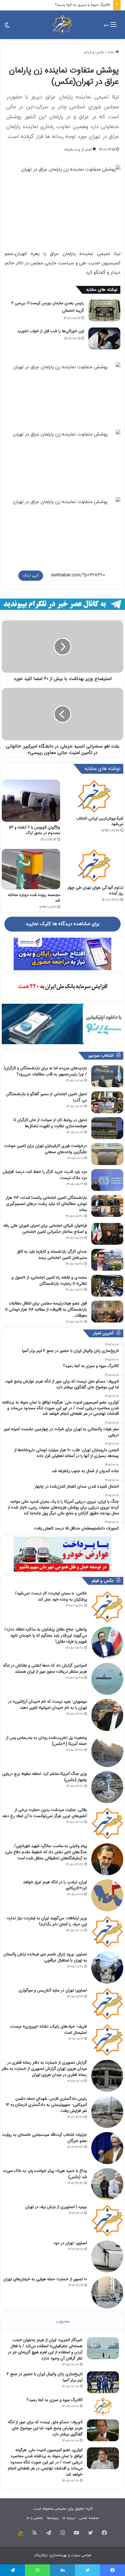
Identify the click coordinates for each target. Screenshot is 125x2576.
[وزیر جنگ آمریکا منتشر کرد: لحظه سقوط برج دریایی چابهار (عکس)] (107, 1787)
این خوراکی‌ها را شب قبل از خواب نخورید (51, 331)
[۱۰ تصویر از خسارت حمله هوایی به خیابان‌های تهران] (107, 2292)
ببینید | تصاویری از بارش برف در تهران (56, 2207)
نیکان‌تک (41, 2555)
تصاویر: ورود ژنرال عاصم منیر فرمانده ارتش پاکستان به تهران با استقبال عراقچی (45, 1957)
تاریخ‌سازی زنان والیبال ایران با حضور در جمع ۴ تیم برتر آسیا (45, 2377)
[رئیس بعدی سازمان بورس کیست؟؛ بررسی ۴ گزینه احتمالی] (104, 310)
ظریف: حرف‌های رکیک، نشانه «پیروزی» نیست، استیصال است (48, 2029)
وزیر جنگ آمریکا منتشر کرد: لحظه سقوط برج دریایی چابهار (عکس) (44, 1777)
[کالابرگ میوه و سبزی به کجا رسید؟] (103, 2406)
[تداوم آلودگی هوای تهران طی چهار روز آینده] (94, 865)
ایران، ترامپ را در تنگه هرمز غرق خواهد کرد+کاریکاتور (55, 1885)
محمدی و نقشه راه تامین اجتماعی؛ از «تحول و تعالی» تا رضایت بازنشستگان (49, 1280)
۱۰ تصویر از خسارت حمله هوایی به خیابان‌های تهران (45, 2279)
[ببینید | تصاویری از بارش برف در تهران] (107, 2220)
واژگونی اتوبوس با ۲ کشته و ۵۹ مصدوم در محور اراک (35, 830)
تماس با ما (35, 2518)
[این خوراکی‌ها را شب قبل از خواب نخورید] (104, 338)
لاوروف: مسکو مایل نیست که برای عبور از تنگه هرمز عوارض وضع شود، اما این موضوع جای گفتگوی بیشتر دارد (45, 2428)
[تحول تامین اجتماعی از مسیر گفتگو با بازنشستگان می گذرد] (107, 1102)
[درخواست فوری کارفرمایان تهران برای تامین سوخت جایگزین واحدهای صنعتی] (107, 1154)
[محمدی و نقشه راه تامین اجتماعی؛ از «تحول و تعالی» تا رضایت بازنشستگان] (107, 1286)
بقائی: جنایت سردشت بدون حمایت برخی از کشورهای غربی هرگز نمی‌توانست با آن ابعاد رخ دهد (44, 1813)
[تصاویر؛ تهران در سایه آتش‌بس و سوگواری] (107, 2004)
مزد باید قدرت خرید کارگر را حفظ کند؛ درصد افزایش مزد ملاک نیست (45, 1175)
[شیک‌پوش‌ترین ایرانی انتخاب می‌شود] (94, 796)
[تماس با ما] (21, 2534)
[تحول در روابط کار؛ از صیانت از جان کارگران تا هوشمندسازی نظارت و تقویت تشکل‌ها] (107, 1128)
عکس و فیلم (94, 52)
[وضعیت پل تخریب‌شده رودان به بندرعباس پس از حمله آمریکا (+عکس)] (107, 1751)
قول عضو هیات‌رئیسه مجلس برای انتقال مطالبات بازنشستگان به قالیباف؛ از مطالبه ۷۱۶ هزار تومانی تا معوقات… (46, 1309)
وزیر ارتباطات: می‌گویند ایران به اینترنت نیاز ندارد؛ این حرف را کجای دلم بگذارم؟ (47, 1921)
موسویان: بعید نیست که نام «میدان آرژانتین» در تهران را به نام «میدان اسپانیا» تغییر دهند (48, 1705)
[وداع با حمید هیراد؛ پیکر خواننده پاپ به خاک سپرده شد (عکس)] (107, 2184)
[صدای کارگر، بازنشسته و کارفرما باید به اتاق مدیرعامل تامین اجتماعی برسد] (107, 1260)
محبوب (63, 2321)
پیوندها (53, 2518)
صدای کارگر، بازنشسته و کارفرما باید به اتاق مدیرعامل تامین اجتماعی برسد (52, 1255)
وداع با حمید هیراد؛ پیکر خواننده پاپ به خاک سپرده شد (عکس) (45, 2174)
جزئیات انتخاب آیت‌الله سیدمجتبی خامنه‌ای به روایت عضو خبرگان (44, 2138)
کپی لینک (31, 576)
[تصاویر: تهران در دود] (107, 2256)
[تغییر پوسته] (7, 27)
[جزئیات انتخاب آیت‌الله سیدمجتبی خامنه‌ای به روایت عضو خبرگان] (107, 2148)
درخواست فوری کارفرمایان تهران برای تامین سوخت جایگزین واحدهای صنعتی (45, 1149)
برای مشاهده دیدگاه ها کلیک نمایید (63, 924)
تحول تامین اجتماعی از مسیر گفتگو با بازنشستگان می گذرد (47, 1097)
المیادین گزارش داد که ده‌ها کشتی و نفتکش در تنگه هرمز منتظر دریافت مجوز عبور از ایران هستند (45, 1668)
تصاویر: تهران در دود (70, 2243)
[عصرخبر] (63, 25)
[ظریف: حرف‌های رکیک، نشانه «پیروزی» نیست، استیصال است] (107, 2040)
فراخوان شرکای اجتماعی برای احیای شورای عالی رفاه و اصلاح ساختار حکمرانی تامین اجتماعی (45, 1229)
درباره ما (69, 2518)
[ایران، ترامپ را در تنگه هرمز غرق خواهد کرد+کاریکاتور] (107, 1895)
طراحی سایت (81, 2555)
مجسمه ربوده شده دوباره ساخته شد (34, 898)
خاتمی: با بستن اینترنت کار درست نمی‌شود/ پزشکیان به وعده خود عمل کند (51, 1596)
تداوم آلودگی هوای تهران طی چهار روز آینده (95, 890)
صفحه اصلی (89, 2518)
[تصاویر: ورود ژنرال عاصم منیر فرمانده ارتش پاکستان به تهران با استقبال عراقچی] (107, 1968)
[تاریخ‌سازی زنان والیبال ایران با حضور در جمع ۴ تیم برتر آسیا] (103, 2382)
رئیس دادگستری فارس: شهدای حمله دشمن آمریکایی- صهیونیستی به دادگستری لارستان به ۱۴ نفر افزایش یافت (46, 2105)
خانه (111, 52)
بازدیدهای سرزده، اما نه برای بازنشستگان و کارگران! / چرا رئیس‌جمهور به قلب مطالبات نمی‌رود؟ (45, 1071)
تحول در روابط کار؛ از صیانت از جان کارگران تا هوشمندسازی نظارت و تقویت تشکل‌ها (50, 1123)
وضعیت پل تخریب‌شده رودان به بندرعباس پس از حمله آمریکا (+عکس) (47, 1741)
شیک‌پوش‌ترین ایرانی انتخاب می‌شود (100, 821)
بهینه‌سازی (58, 2555)
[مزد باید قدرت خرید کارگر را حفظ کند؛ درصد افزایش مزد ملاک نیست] (107, 1180)
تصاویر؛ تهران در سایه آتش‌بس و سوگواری (53, 1990)
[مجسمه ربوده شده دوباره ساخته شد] (31, 869)
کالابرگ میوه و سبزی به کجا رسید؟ (83, 5)
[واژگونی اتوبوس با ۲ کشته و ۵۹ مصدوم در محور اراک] (31, 801)
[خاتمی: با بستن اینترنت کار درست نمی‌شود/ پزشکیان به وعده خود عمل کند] (107, 1607)
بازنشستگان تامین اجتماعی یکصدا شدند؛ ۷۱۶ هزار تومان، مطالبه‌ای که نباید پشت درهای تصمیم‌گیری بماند (46, 1204)
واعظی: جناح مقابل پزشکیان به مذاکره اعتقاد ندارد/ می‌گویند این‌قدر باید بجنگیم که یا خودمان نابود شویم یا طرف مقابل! (46, 1635)
